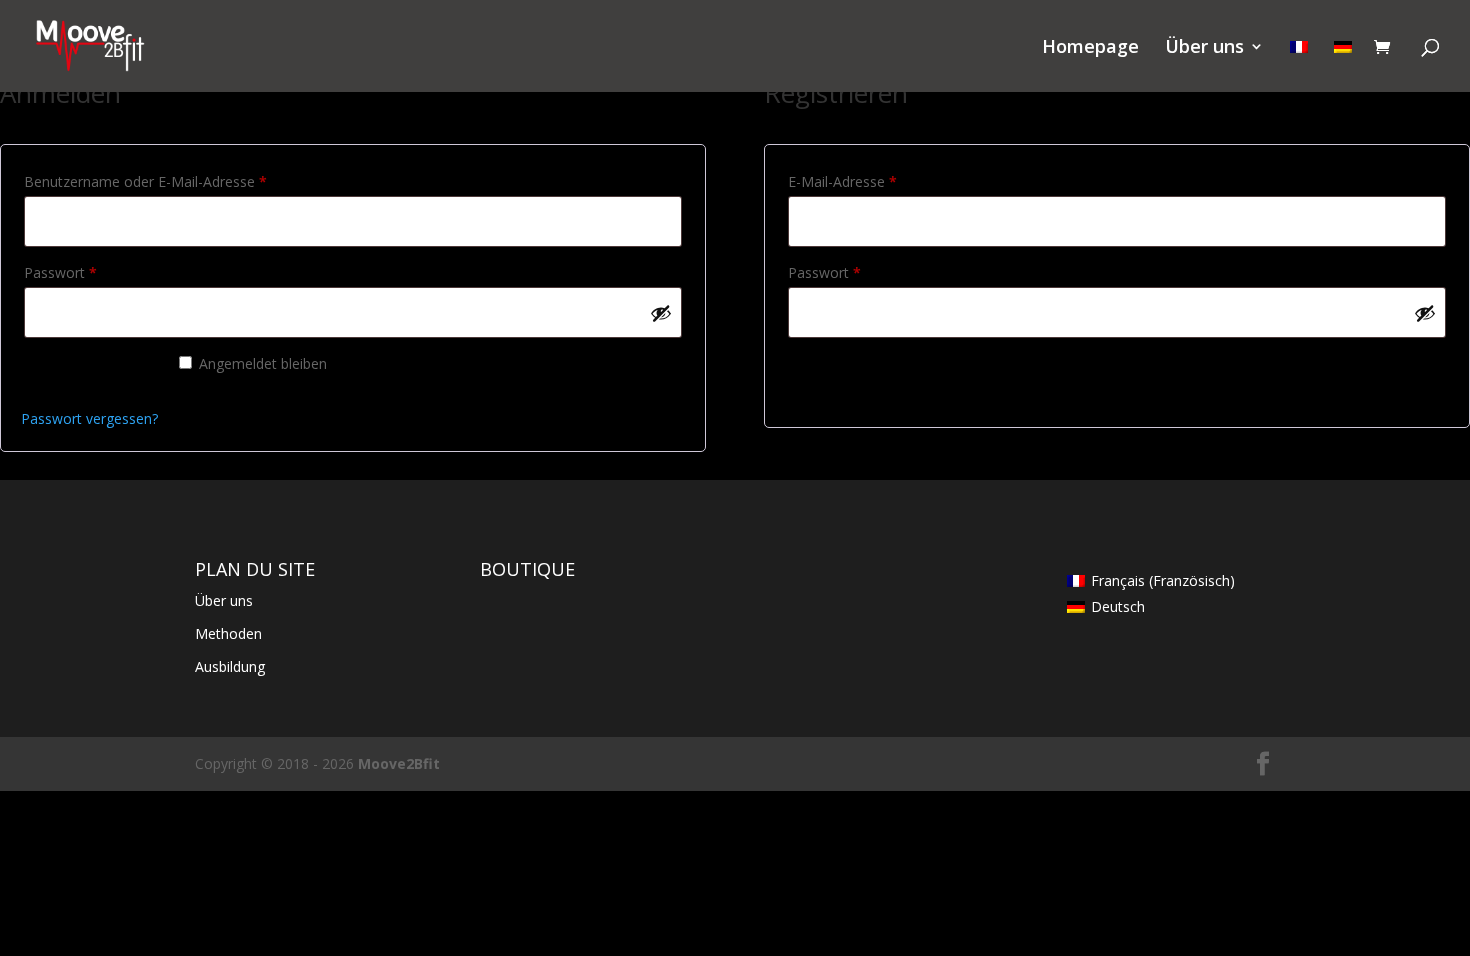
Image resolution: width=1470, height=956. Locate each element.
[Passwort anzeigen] (661, 313)
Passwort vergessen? (89, 418)
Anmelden (89, 374)
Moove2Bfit (399, 763)
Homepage (1090, 48)
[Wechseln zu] (1299, 65)
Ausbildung (230, 666)
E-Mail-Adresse (879, 181)
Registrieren (862, 374)
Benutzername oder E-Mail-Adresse (182, 181)
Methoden (228, 633)
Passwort (97, 272)
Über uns (1204, 48)
